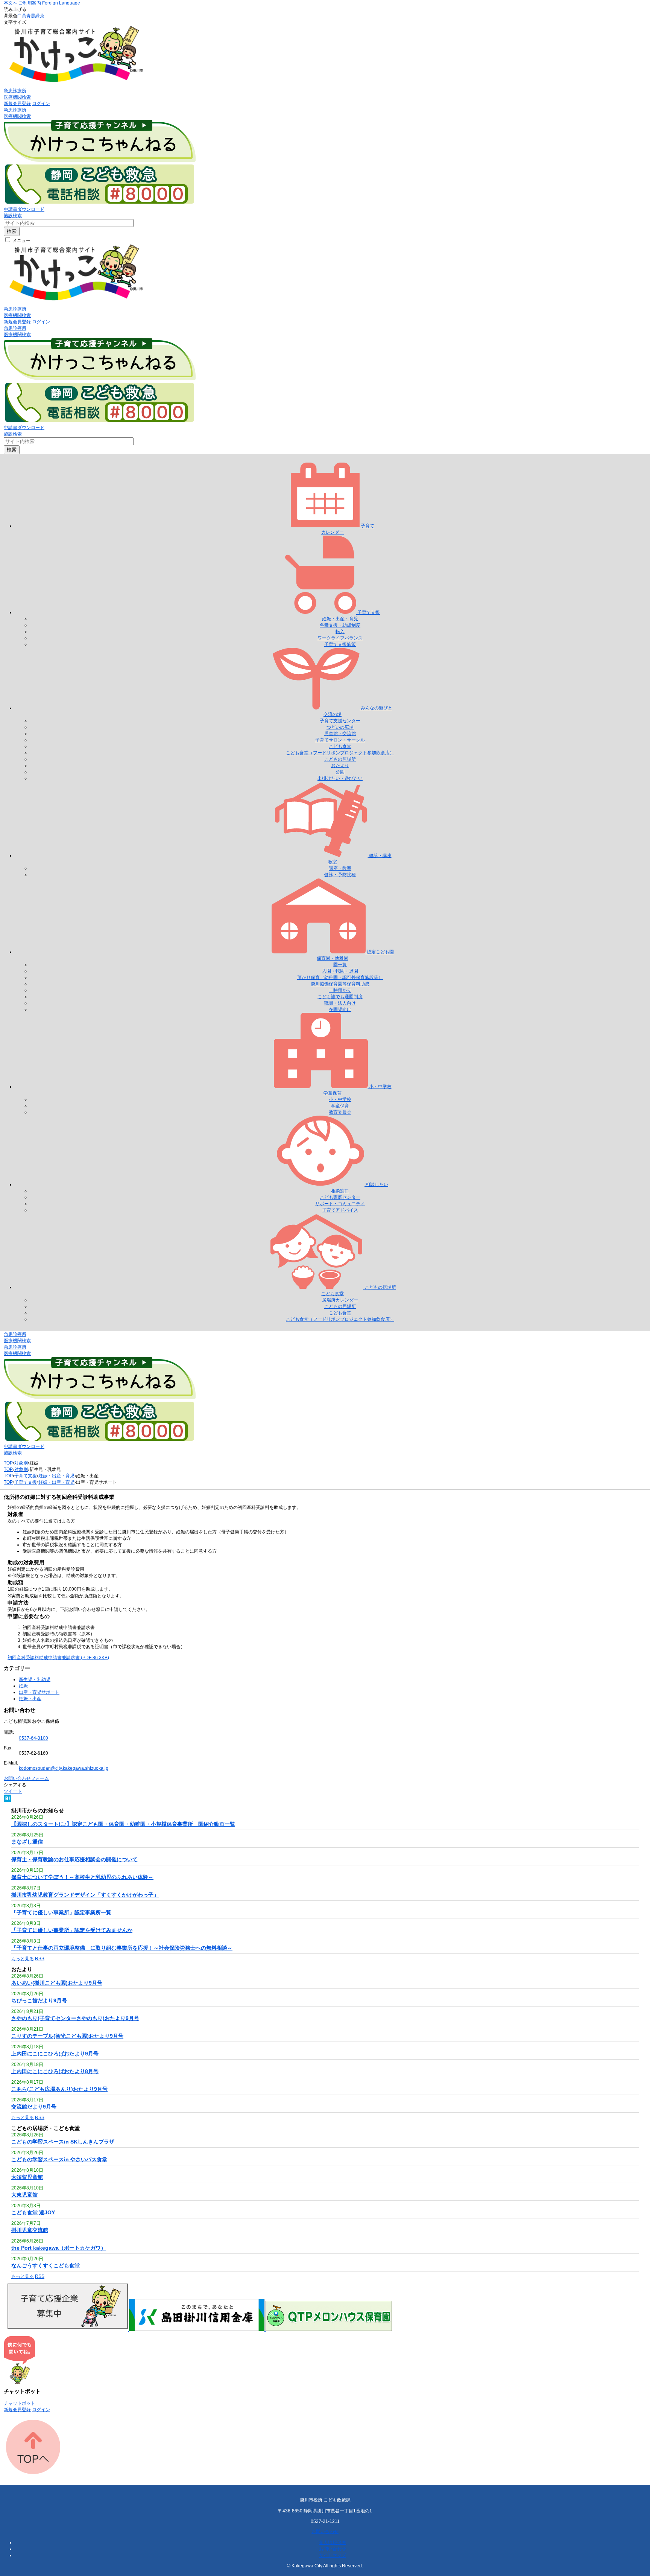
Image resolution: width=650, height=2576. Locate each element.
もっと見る (23, 1959)
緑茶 (40, 16)
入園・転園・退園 (340, 971)
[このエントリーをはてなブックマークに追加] (8, 1801)
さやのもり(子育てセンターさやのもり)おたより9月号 (75, 2018)
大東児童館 (24, 2195)
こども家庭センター (340, 1197)
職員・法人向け (340, 1003)
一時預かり (340, 990)
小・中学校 (340, 1099)
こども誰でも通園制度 (340, 997)
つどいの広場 (340, 727)
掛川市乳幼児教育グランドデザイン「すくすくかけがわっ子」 (85, 1895)
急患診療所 (15, 91)
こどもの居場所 (340, 759)
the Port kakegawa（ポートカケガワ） (59, 2248)
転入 (340, 632)
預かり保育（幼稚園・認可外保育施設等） (340, 977)
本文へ (11, 3)
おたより (340, 766)
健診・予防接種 (340, 875)
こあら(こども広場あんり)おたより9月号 (59, 2089)
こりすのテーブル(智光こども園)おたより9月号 (67, 2036)
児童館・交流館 (340, 734)
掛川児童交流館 (30, 2230)
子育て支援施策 (340, 644)
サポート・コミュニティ (340, 1204)
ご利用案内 (30, 3)
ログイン (41, 104)
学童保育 (340, 1106)
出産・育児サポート (39, 1692)
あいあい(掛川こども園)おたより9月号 (57, 1983)
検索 (12, 231)
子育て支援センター (340, 721)
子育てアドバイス (340, 1210)
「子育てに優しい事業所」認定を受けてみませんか (72, 1930)
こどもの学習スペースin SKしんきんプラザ (63, 2142)
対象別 (21, 1463)
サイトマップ (333, 2555)
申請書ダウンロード (24, 209)
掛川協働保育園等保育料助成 (340, 984)
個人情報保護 (333, 2543)
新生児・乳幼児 (35, 1679)
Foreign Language (61, 3)
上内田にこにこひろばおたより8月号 (55, 2071)
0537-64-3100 (33, 1738)
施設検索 (13, 216)
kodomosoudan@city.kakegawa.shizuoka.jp (64, 1768)
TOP (8, 1463)
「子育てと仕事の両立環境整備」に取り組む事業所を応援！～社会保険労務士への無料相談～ (122, 1948)
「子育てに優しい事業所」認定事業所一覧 (61, 1912)
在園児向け (340, 1009)
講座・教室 (340, 868)
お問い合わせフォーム (26, 1778)
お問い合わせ (325, 2532)
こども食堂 (340, 746)
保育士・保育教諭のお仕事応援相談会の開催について (74, 1859)
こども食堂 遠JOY (33, 2212)
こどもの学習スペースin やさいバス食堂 (59, 2159)
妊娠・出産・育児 (340, 619)
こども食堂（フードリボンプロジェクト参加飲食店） (340, 753)
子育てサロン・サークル (340, 740)
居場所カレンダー (340, 1300)
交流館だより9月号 (34, 2107)
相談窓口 (340, 1191)
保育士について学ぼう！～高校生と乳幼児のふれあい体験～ (82, 1877)
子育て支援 (26, 1476)
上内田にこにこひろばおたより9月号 (55, 2054)
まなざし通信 (27, 1842)
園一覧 (340, 965)
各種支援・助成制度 (340, 625)
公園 (340, 772)
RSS (40, 1959)
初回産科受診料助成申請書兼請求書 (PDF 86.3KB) (58, 1658)
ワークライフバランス (340, 638)
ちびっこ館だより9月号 (39, 2001)
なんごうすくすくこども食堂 (46, 2265)
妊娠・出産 (30, 1699)
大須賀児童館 (27, 2177)
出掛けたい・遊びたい (340, 778)
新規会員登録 (17, 104)
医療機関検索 (17, 97)
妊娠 (23, 1686)
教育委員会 (340, 1112)
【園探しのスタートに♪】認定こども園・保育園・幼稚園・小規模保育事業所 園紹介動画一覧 (123, 1824)
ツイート (13, 1791)
